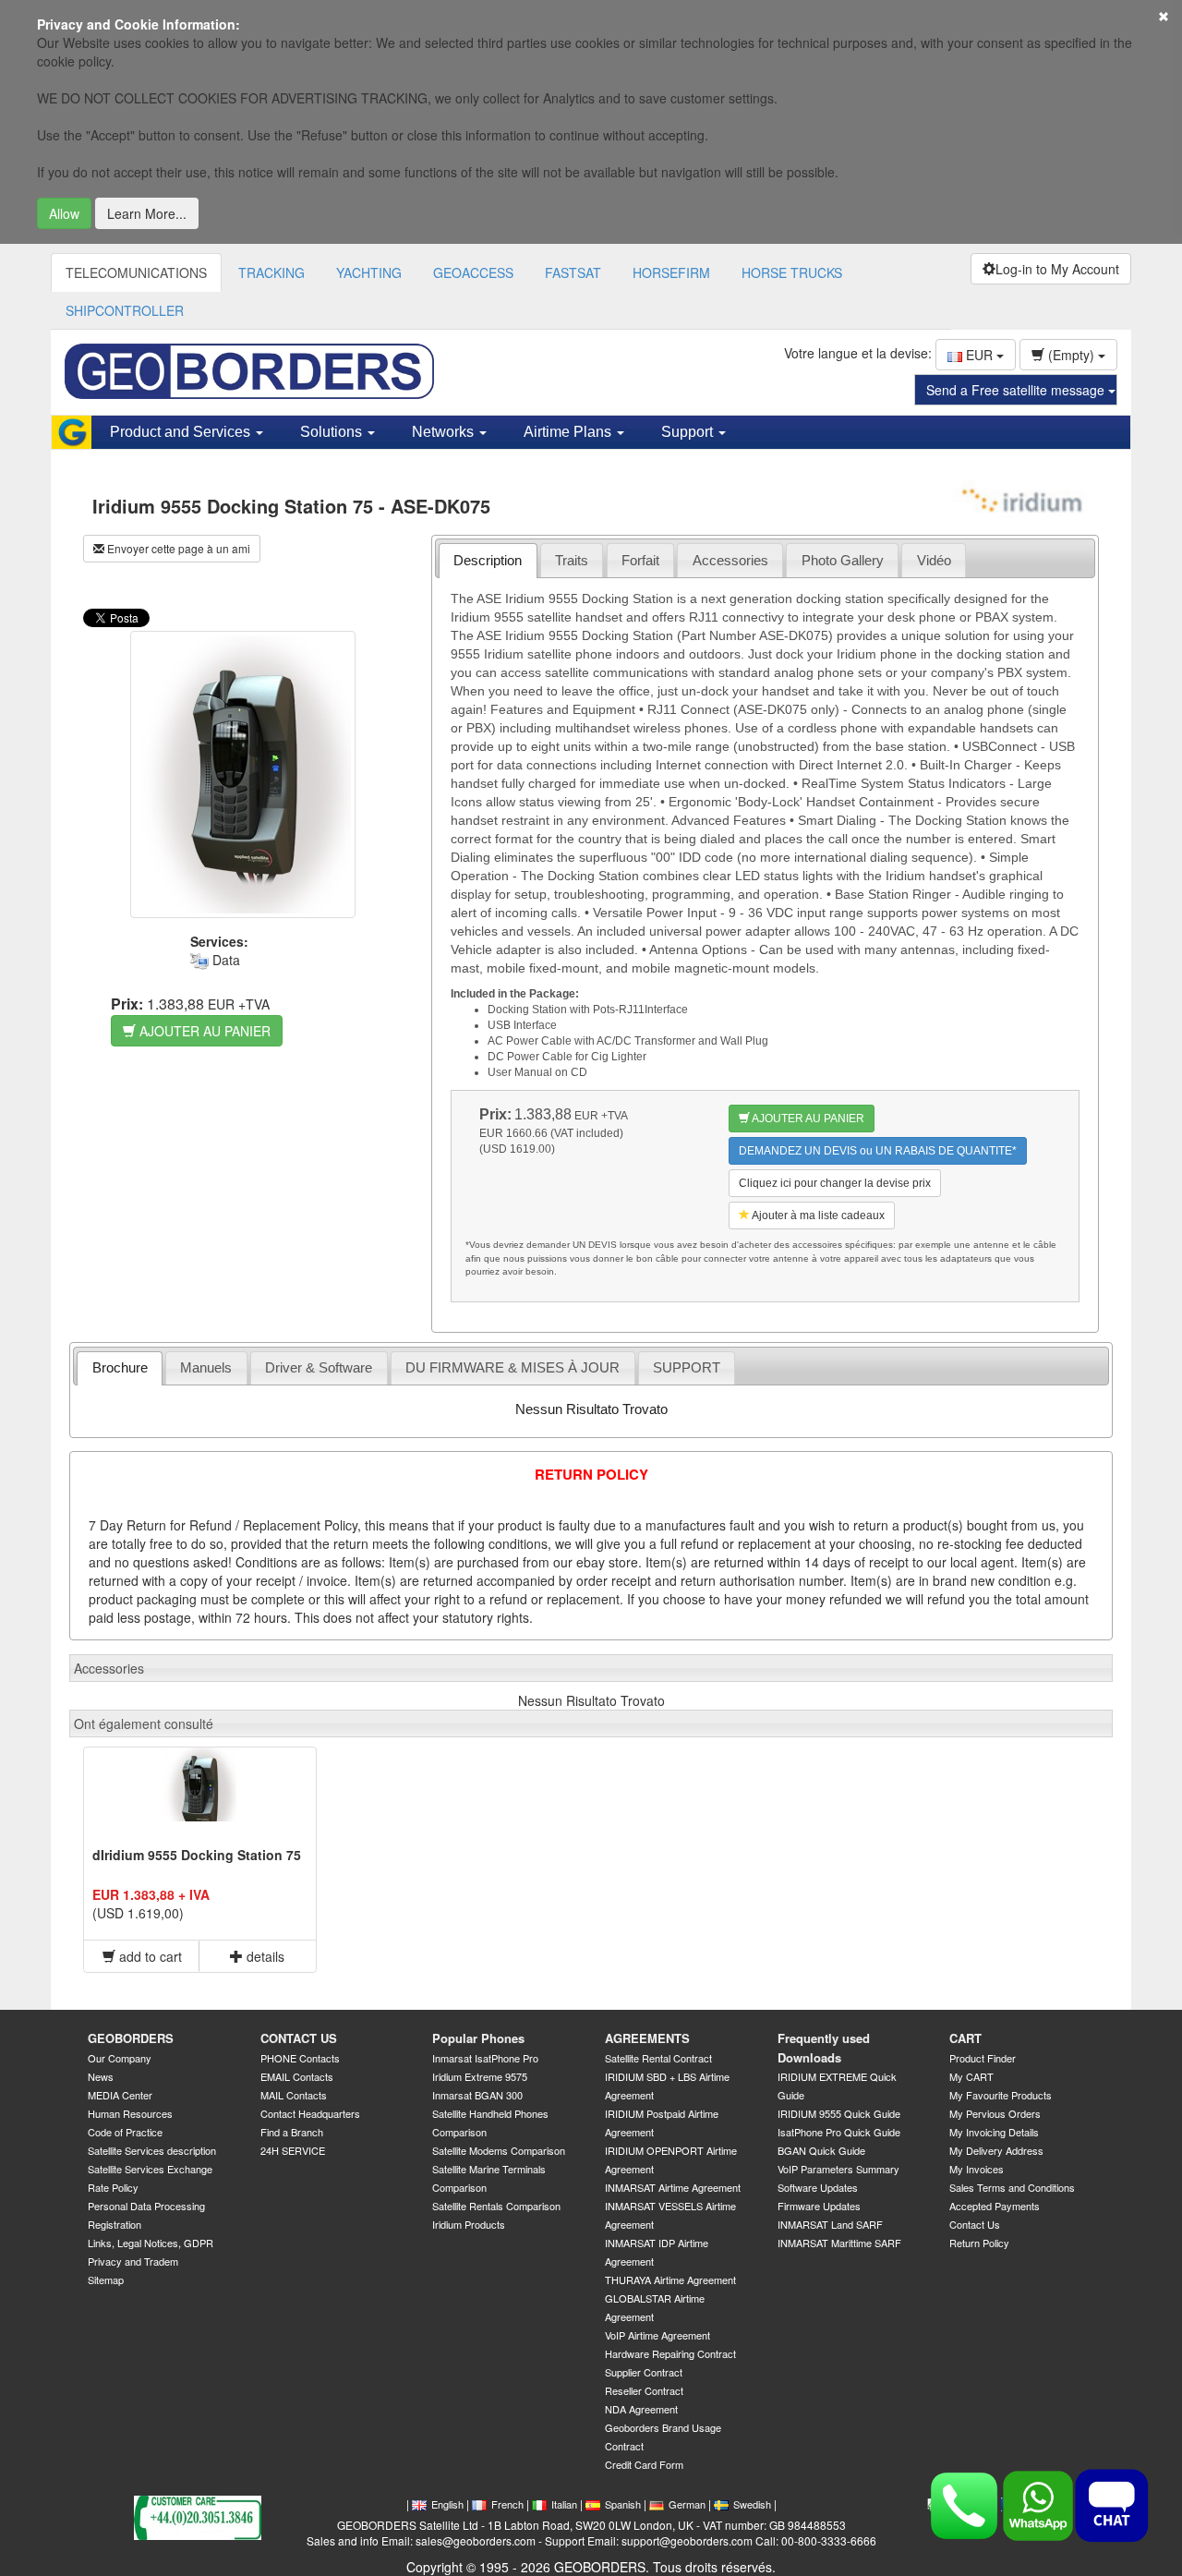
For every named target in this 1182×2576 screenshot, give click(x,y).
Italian (564, 2504)
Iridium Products (469, 2224)
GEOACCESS (473, 272)
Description (488, 560)
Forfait (640, 560)
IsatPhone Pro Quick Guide (839, 2132)
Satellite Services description (152, 2150)
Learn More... (147, 213)
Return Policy (979, 2243)
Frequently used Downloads (824, 2048)
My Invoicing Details (994, 2132)
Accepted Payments (995, 2206)
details (264, 1956)
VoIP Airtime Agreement (657, 2335)
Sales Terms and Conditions (1012, 2187)
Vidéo (934, 560)
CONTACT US (299, 2038)
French (507, 2504)
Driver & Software (319, 1367)
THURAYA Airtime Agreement (670, 2280)
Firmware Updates (819, 2206)
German (687, 2504)
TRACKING (271, 272)
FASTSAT (573, 272)
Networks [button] (445, 432)
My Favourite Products (1001, 2095)
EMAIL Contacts (297, 2076)
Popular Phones (478, 2038)
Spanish (623, 2504)
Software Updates (818, 2187)
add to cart (149, 1956)
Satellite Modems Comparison (499, 2150)
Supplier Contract (644, 2372)
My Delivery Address (996, 2150)
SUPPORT (687, 1367)
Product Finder (983, 2058)
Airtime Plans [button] (569, 432)
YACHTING (369, 272)
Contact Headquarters (310, 2113)
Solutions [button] (333, 432)
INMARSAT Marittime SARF (839, 2243)
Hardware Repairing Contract (670, 2353)
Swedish (752, 2504)
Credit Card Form (644, 2464)
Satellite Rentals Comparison (496, 2206)
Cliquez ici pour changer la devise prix (835, 1183)
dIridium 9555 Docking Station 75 (197, 1855)
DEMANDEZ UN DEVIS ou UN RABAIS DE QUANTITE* (878, 1151)
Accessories (730, 560)
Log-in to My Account (1057, 269)
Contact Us (975, 2224)
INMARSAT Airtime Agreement (673, 2187)
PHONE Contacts (300, 2058)
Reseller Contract (644, 2390)
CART (965, 2038)
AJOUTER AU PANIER (203, 1031)
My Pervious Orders (995, 2113)
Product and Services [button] (182, 432)
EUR (979, 355)
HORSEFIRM (671, 272)
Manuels (206, 1367)
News (101, 2076)
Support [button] (689, 432)
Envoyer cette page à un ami (177, 548)
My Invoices (977, 2169)
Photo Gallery (843, 560)
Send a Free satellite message (1017, 390)
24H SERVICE (293, 2150)
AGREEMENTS (647, 2038)
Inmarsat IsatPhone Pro (485, 2058)
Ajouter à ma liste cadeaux (817, 1215)
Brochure (120, 1367)
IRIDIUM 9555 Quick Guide (839, 2113)
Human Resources (130, 2113)
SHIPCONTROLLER (125, 310)
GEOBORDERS (131, 2038)
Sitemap (106, 2280)
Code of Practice (125, 2132)
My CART (971, 2076)
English (447, 2504)
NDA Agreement (641, 2409)
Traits (572, 560)
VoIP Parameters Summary (838, 2169)
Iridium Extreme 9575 (480, 2076)
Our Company (120, 2058)
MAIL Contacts (294, 2095)
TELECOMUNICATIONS (136, 272)
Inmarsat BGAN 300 (477, 2095)
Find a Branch (292, 2132)
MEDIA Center (120, 2095)
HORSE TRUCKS (792, 272)
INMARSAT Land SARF (830, 2224)
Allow (64, 213)
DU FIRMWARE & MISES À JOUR (513, 1367)
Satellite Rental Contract (658, 2058)
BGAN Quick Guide (821, 2150)
